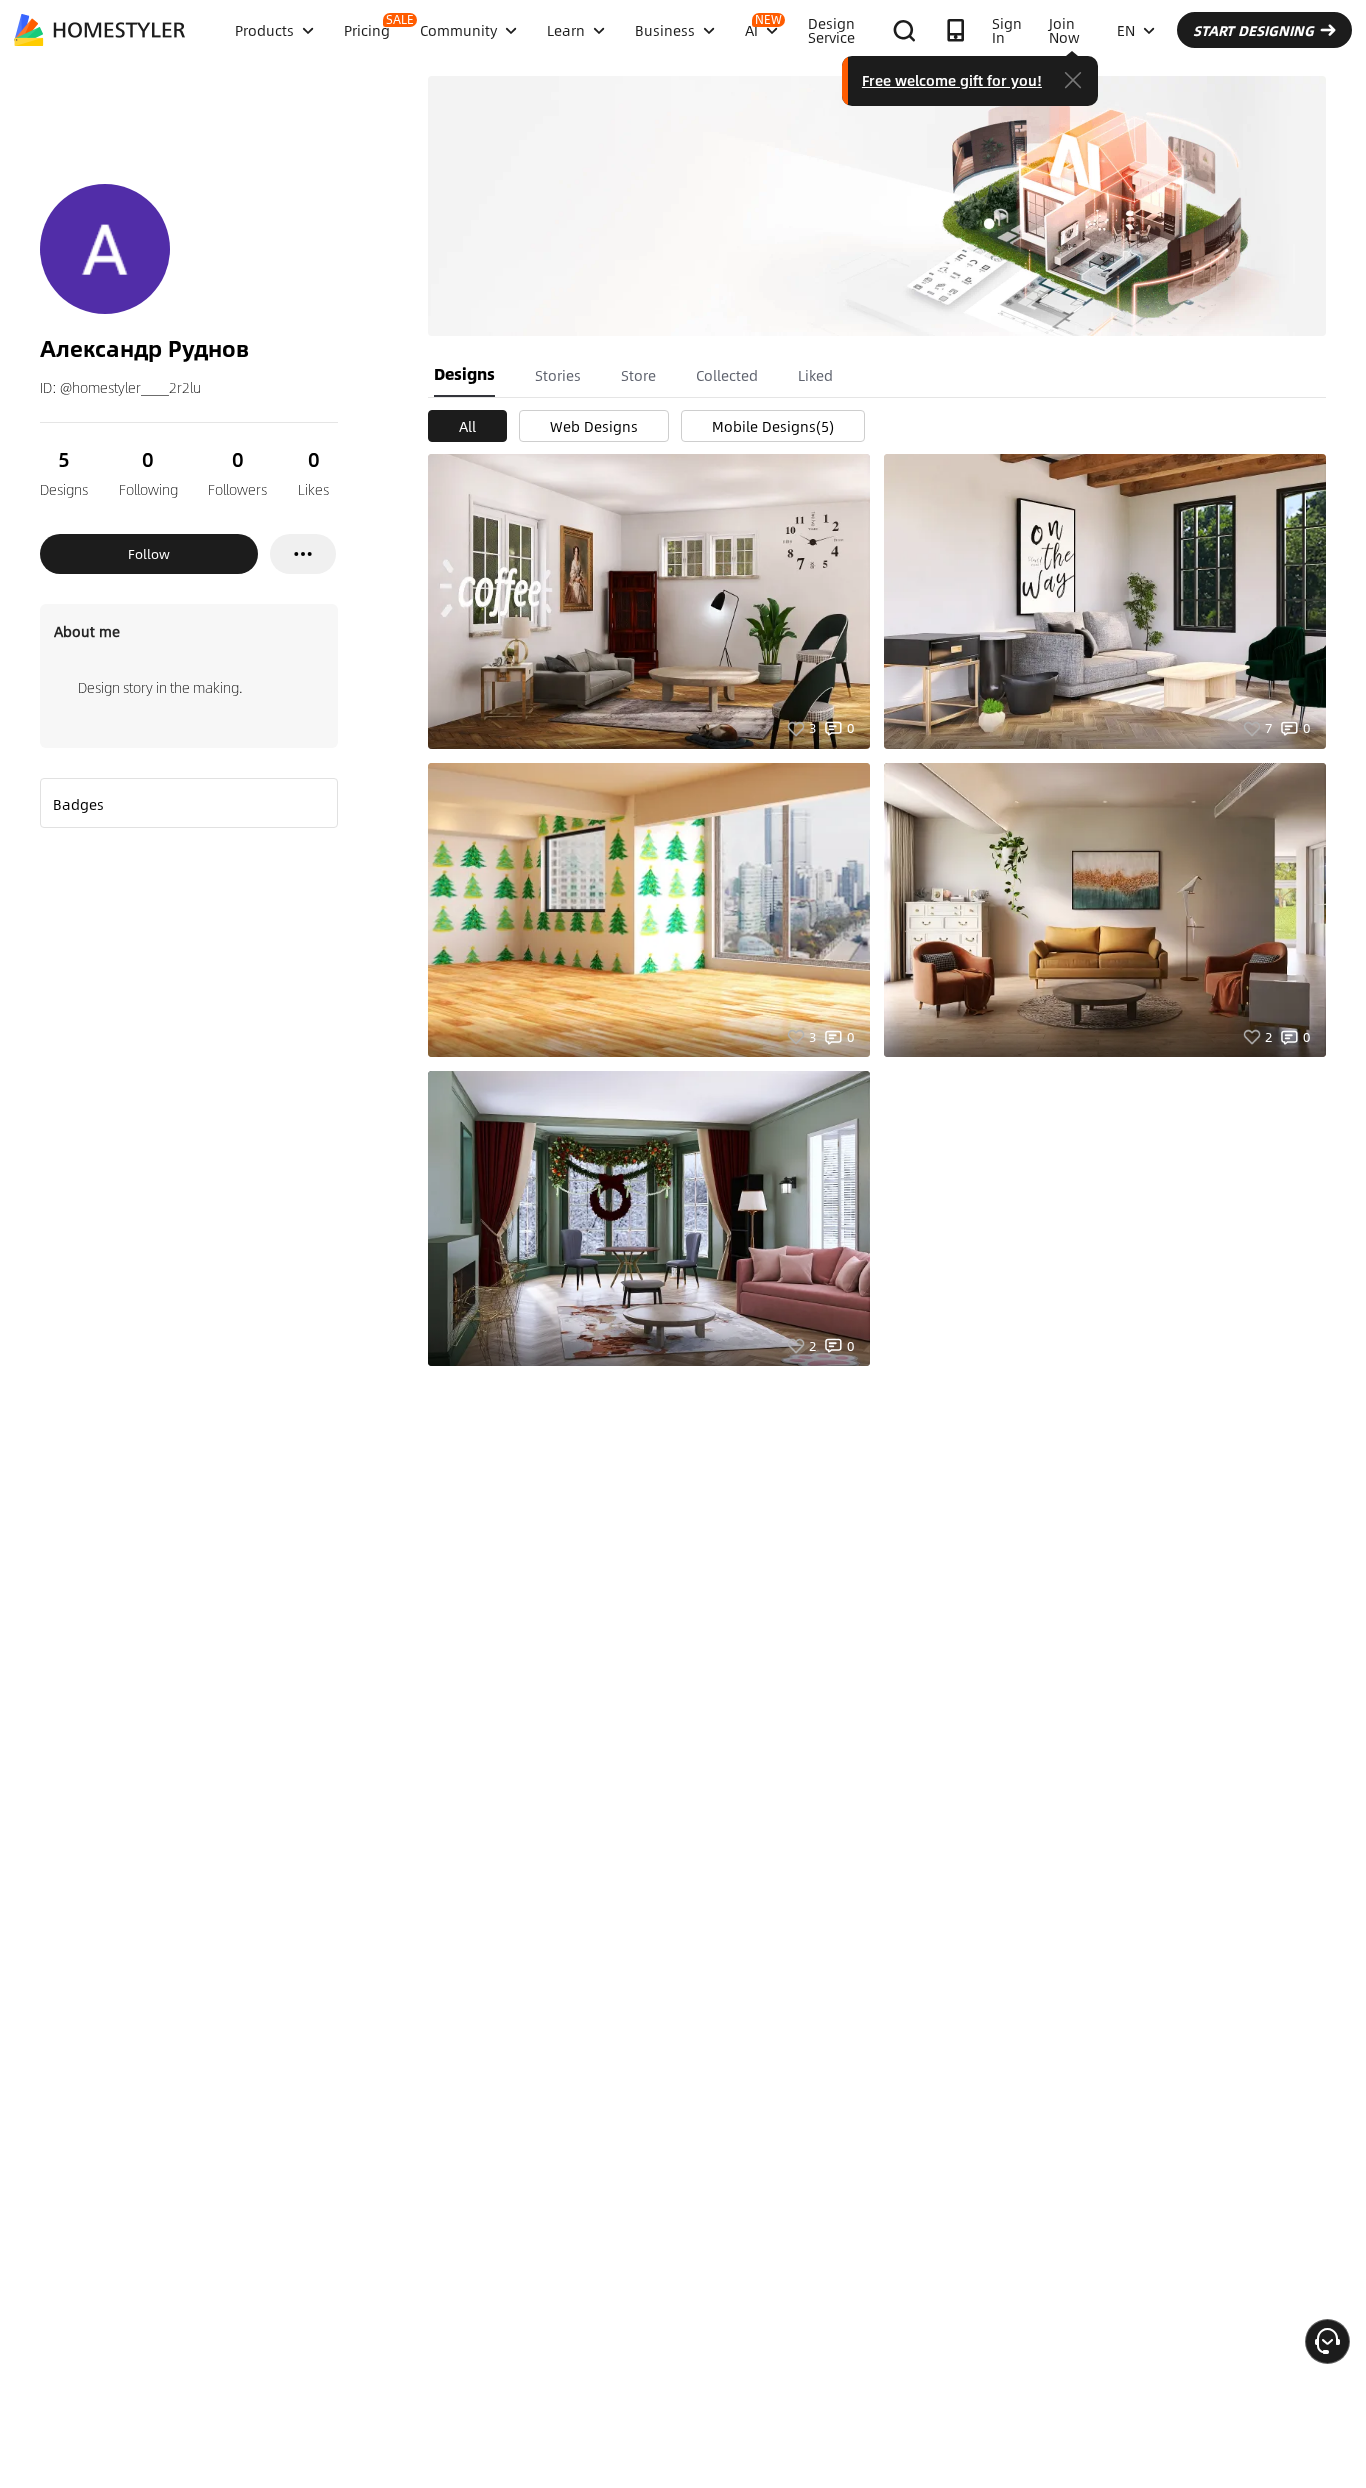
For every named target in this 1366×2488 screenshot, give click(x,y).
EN (1126, 30)
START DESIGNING (1253, 30)
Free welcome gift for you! (952, 80)
